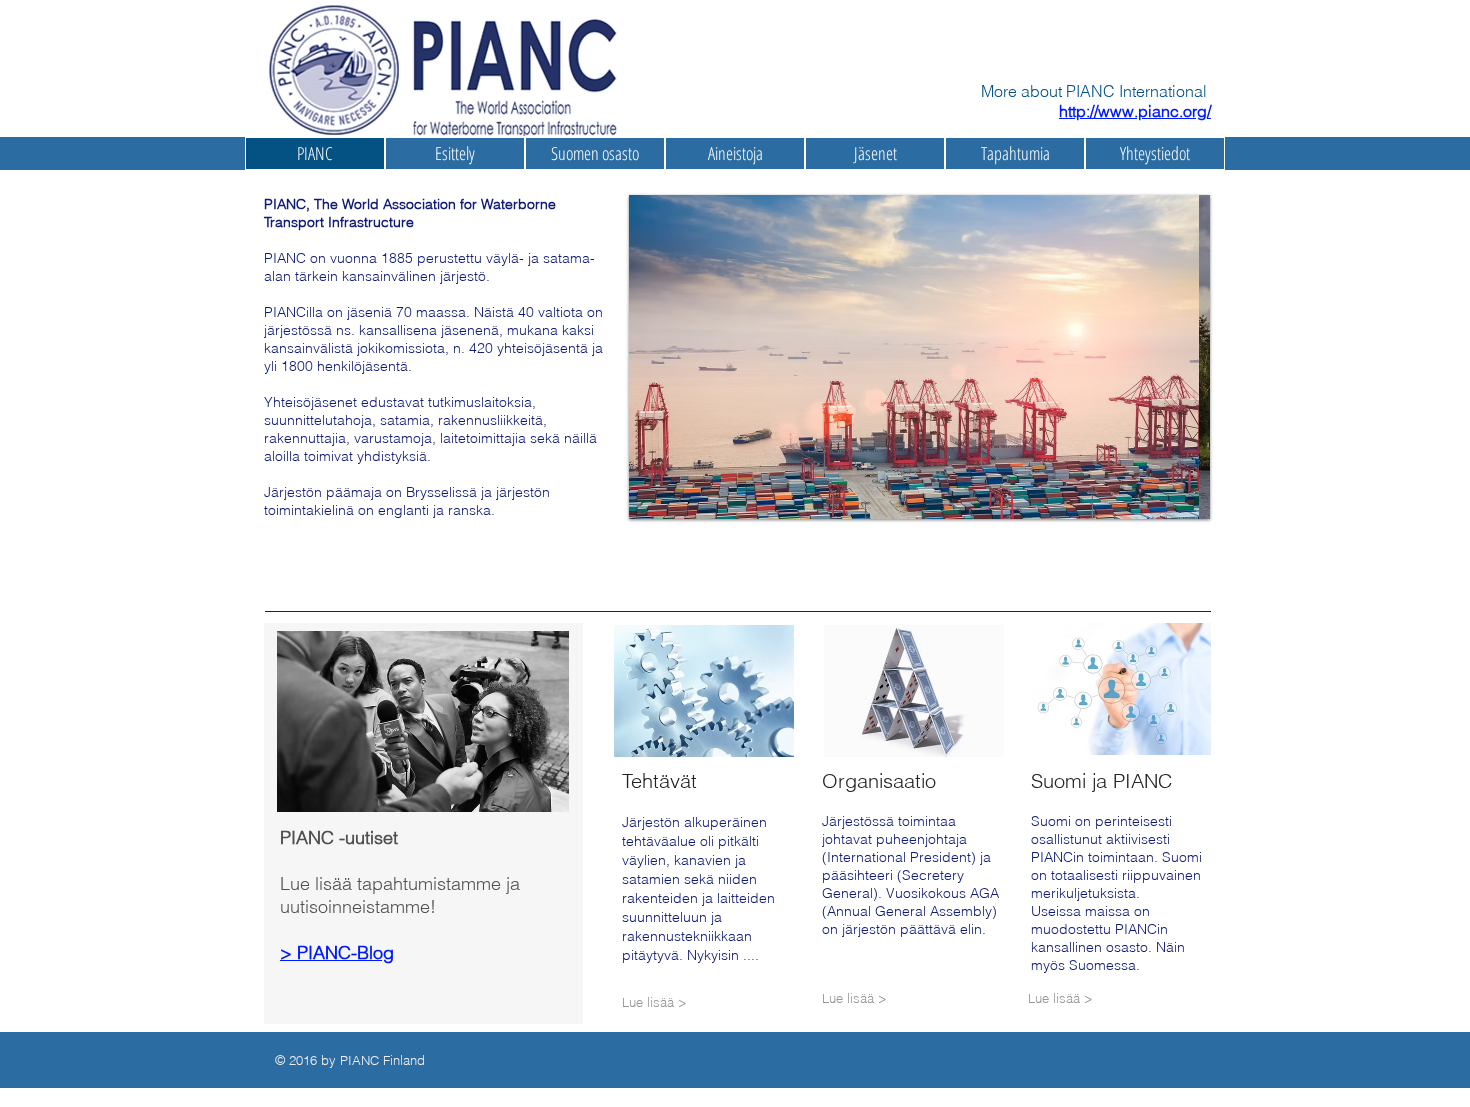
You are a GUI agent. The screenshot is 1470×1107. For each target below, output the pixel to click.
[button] (913, 998)
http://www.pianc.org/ (1135, 111)
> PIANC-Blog (337, 952)
